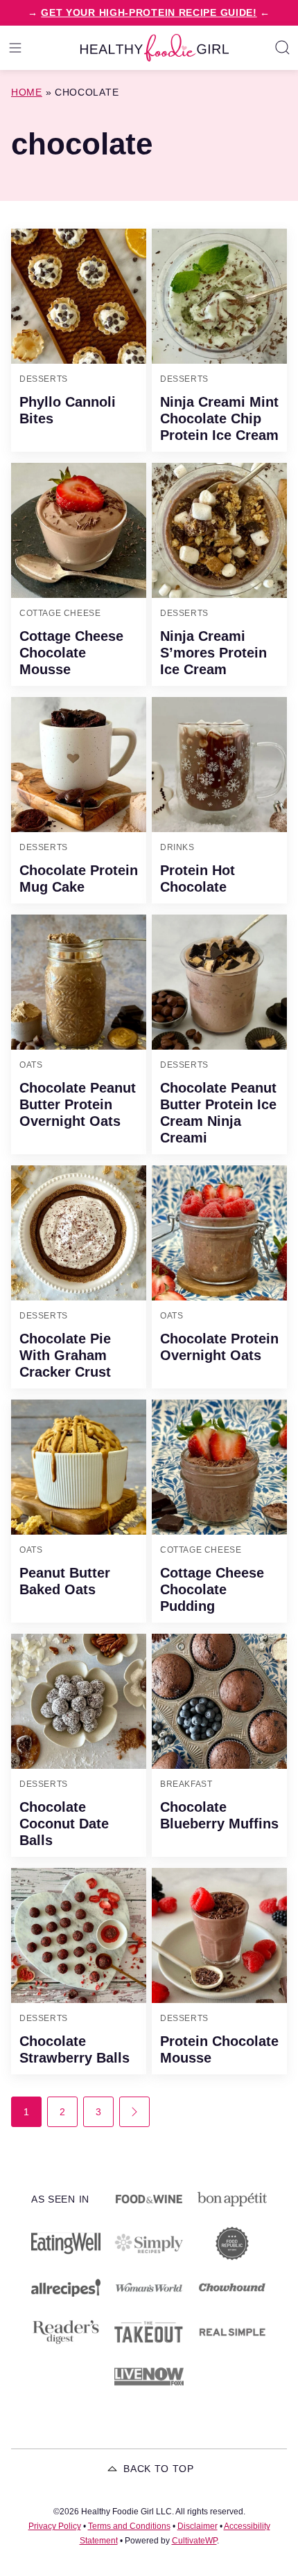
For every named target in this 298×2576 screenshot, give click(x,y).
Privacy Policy (55, 2526)
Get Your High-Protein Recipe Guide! (149, 12)
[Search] (283, 48)
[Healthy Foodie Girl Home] (155, 48)
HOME (27, 92)
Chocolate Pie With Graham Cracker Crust (65, 1355)
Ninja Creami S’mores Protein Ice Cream (213, 653)
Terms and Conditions (129, 2526)
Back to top (159, 2469)
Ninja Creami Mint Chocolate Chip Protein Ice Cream (219, 418)
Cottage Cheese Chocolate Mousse (71, 653)
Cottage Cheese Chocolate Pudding (212, 1589)
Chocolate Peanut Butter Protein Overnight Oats (78, 1104)
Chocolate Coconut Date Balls (64, 1824)
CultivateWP (194, 2541)
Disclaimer (198, 2526)
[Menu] (15, 48)
